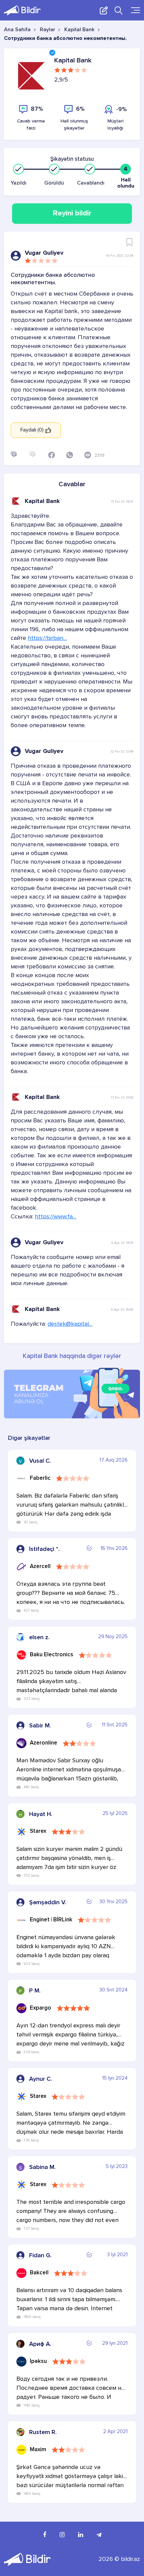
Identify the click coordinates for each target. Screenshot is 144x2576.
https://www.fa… (56, 1217)
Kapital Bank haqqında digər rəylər (72, 1356)
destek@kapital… (70, 1324)
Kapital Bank (79, 30)
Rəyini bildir (72, 213)
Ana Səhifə (17, 30)
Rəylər (47, 30)
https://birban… (47, 638)
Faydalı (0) (33, 430)
